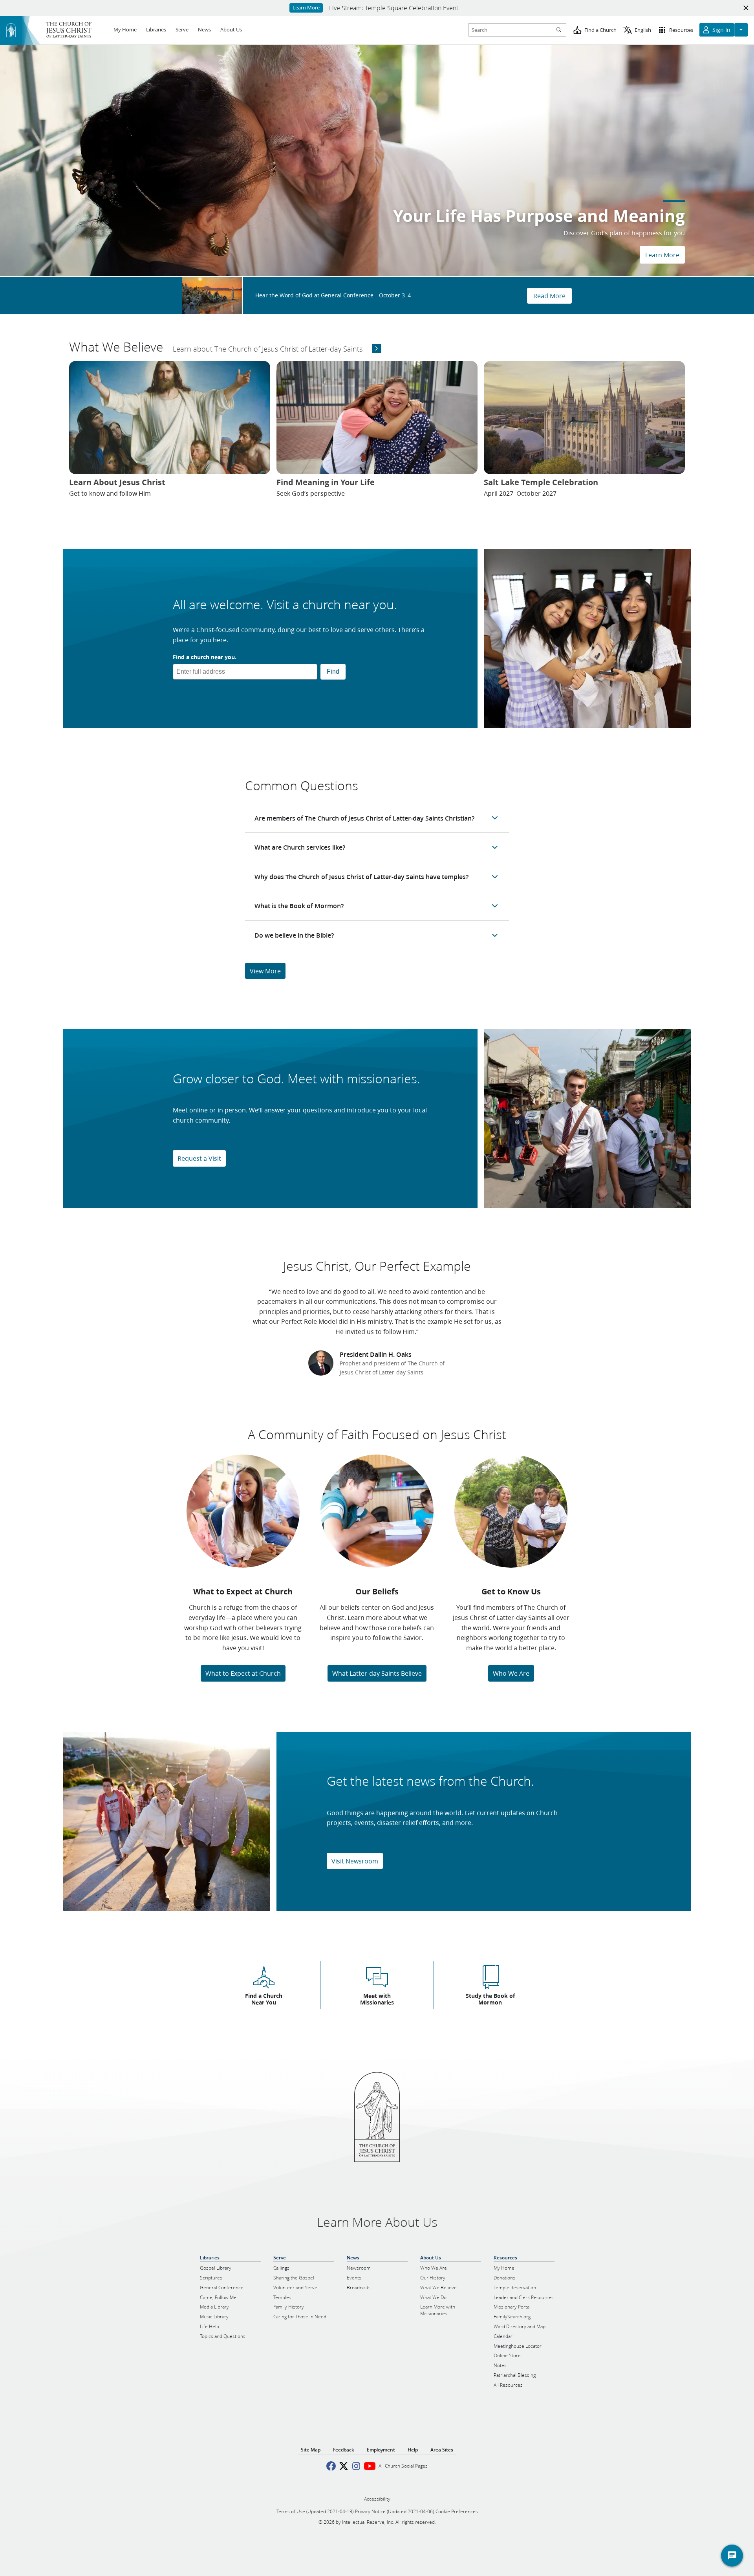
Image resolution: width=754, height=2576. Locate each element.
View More (265, 971)
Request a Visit (199, 1158)
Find (333, 671)
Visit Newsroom (355, 1861)
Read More (549, 296)
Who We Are (511, 1673)
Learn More (662, 255)
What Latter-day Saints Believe (377, 1673)
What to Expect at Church (243, 1673)
